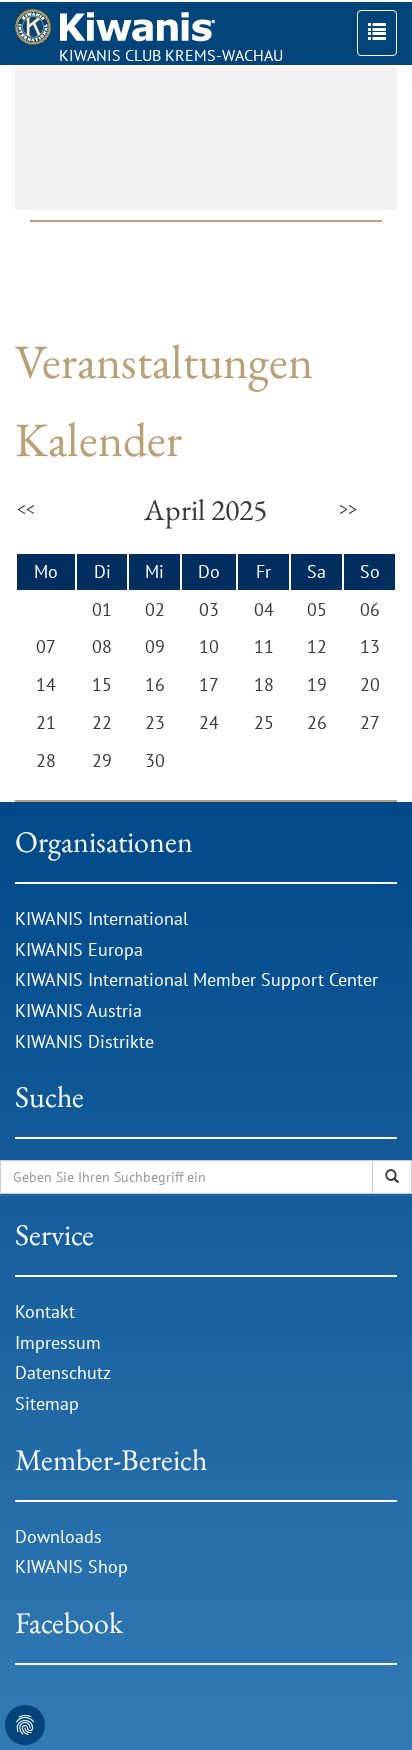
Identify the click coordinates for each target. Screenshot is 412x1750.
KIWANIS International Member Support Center (196, 979)
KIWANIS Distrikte (84, 1041)
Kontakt (45, 1311)
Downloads (61, 1536)
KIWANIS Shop (71, 1566)
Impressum (58, 1342)
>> (348, 509)
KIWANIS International (101, 918)
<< (26, 509)
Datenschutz (63, 1372)
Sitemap (47, 1403)
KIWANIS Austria (78, 1010)
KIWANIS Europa (79, 949)
